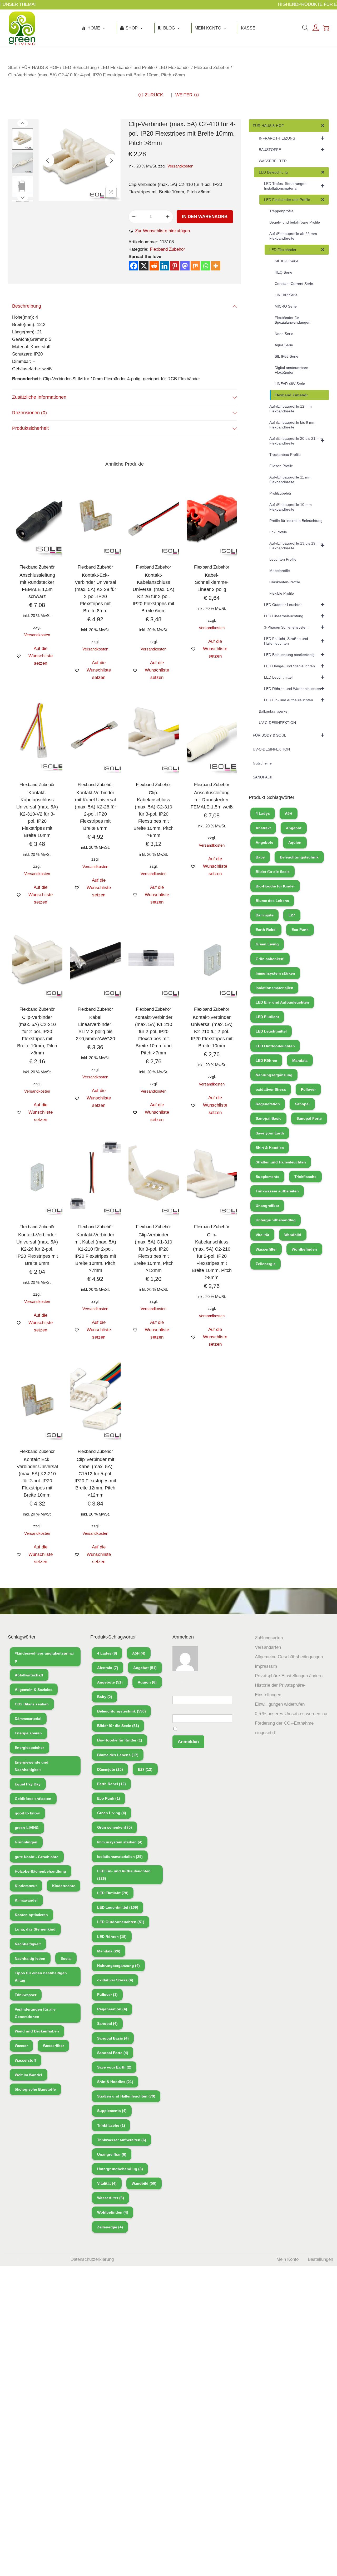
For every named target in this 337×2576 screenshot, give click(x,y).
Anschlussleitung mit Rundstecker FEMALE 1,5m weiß (212, 800)
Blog (169, 28)
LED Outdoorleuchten (275, 1046)
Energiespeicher (29, 1748)
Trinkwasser (26, 1995)
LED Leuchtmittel (271, 1031)
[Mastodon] (185, 266)
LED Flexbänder (174, 68)
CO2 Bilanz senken (32, 1704)
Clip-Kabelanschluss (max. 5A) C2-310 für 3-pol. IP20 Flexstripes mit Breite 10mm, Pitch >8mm (153, 814)
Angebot (294, 828)
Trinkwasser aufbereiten (277, 1191)
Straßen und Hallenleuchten (281, 1162)
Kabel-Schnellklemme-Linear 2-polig (212, 582)
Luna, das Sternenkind (35, 1929)
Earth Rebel (266, 930)
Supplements (267, 1177)
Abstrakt (263, 828)
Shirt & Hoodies (270, 1148)
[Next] (111, 160)
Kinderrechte (64, 1886)
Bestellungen (320, 2259)
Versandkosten (180, 166)
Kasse (248, 28)
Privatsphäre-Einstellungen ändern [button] (289, 1676)
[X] (144, 266)
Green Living (267, 944)
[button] (159, 231)
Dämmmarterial (28, 1719)
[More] (216, 266)
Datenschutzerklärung (92, 2259)
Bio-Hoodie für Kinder (275, 886)
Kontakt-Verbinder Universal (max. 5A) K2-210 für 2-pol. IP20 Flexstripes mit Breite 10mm (212, 1032)
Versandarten (268, 1647)
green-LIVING (27, 1828)
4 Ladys (263, 813)
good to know (27, 1813)
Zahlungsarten (269, 1638)
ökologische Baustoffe (35, 2089)
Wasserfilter (266, 1249)
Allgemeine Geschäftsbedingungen (289, 1657)
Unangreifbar (267, 1206)
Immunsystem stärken (275, 973)
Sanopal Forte (309, 1118)
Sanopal (302, 1104)
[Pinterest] (175, 266)
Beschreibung (27, 306)
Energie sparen (28, 1733)
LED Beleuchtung (80, 68)
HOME (94, 28)
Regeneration (268, 1104)
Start (13, 68)
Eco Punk (300, 930)
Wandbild (293, 1235)
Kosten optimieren (31, 1915)
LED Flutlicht (267, 1017)
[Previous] (48, 160)
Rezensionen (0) (29, 413)
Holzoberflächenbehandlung (40, 1871)
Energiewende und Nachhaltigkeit (32, 1766)
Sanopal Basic (269, 1118)
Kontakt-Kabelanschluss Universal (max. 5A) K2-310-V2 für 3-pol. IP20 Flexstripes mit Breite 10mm (37, 814)
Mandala (300, 1060)
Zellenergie (266, 1264)
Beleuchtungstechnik (299, 857)
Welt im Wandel (28, 2075)
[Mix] (195, 266)
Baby (260, 857)
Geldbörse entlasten (33, 1799)
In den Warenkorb (205, 217)
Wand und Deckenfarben (37, 2031)
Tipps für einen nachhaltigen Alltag (41, 1977)
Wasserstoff (25, 2060)
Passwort (182, 1711)
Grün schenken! (270, 959)
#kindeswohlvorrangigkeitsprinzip (44, 1657)
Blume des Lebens (272, 901)
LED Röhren (266, 1060)
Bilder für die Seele (273, 872)
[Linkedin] (164, 266)
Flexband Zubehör (212, 68)
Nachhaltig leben (30, 1958)
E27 (292, 915)
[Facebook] (134, 266)
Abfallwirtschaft (29, 1675)
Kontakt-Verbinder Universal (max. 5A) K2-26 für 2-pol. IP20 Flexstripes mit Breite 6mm (37, 1249)
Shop (132, 28)
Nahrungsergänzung (274, 1075)
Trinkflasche (305, 1177)
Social (66, 1958)
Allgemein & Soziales (34, 1690)
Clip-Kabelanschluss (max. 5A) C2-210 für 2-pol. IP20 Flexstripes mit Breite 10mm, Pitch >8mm (212, 1256)
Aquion (295, 842)
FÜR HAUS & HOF (40, 68)
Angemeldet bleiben (197, 1729)
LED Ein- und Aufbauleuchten (282, 1002)
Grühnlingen (26, 1842)
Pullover (308, 1089)
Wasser (21, 2046)
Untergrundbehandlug (276, 1220)
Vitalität (262, 1235)
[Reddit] (154, 266)
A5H (289, 813)
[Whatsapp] (205, 266)
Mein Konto (208, 28)
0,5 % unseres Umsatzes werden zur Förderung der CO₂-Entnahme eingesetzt (291, 1723)
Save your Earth (270, 1133)
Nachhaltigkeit (28, 1944)
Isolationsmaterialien (274, 988)
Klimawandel (26, 1900)
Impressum (266, 1666)
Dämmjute (265, 915)
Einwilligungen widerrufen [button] (280, 1704)
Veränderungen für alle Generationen (35, 2013)
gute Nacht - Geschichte (37, 1857)
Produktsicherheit (30, 428)
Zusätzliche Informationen (39, 397)
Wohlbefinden (304, 1249)
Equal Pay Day (28, 1784)
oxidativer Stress (271, 1089)
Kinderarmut (26, 1886)
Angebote (264, 842)
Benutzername (187, 1692)
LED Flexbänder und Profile (128, 68)
